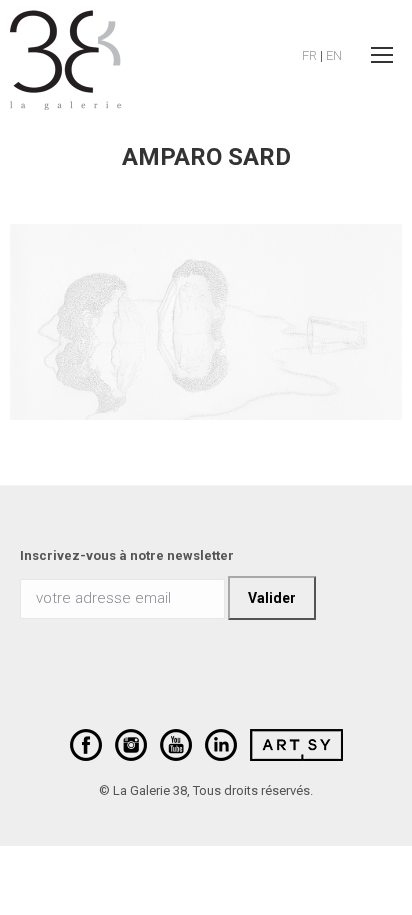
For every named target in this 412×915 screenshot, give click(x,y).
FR (309, 55)
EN (334, 55)
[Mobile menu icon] (382, 55)
